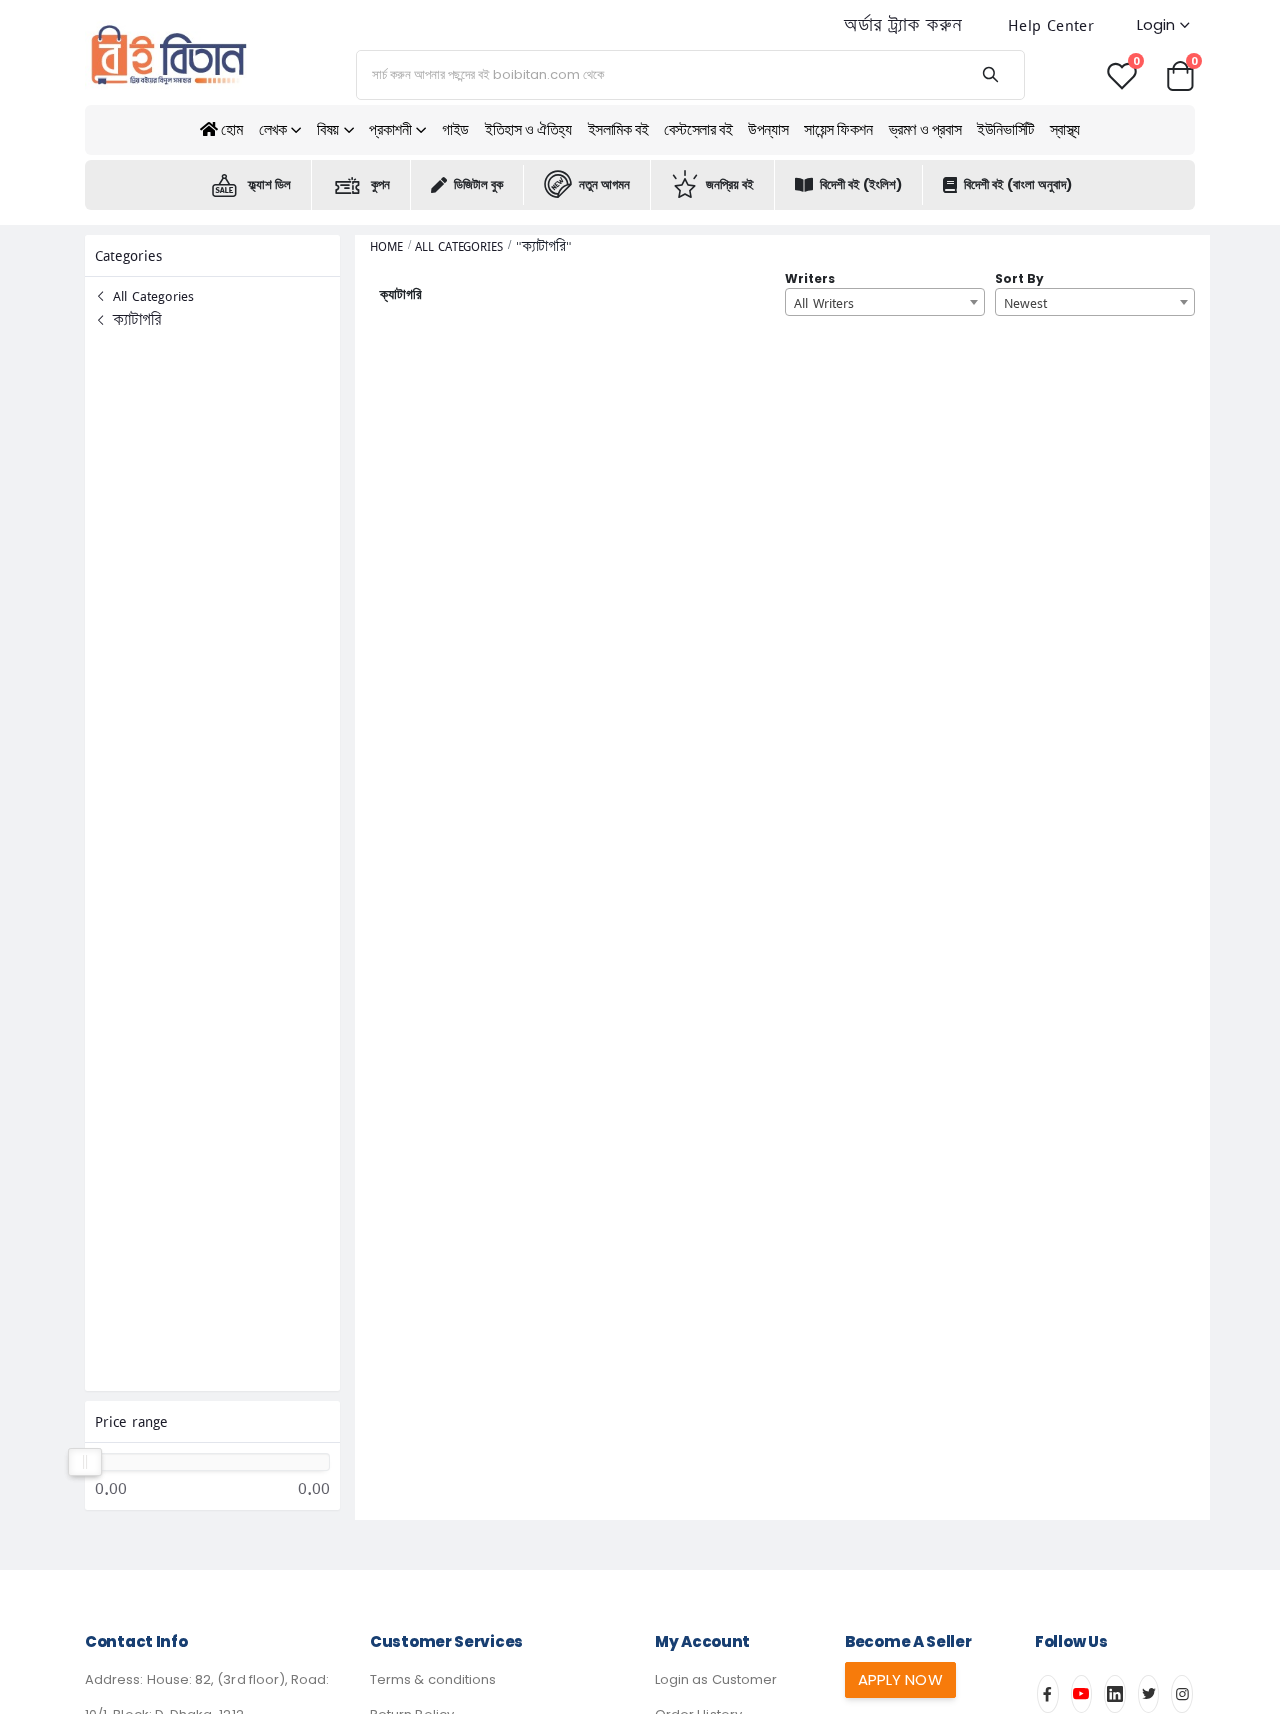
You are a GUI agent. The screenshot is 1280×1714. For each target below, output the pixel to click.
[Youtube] (1082, 1694)
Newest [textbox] (1025, 303)
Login (1156, 24)
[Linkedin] (1115, 1694)
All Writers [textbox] (824, 303)
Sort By (1019, 278)
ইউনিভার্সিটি (1005, 129)
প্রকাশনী (390, 129)
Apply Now (900, 1679)
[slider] (85, 1462)
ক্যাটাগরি (135, 320)
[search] (989, 75)
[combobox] (885, 302)
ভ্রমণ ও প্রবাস (925, 129)
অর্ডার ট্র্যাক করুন (903, 25)
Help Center (1051, 25)
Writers (810, 278)
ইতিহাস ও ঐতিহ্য (528, 129)
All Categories (151, 296)
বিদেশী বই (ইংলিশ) (861, 184)
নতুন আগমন (604, 184)
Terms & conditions (433, 1679)
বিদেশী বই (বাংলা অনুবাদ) (1018, 184)
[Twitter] (1149, 1694)
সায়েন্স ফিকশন (838, 129)
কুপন (380, 184)
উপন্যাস (768, 129)
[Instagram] (1182, 1694)
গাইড (455, 129)
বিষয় (328, 129)
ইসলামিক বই (618, 129)
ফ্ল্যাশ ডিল (269, 184)
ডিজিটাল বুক (478, 184)
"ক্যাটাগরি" (544, 246)
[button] (1180, 74)
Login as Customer (716, 1679)
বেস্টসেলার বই (698, 129)
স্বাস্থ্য (1065, 129)
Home (386, 246)
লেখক (273, 129)
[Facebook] (1048, 1694)
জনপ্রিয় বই (730, 184)
